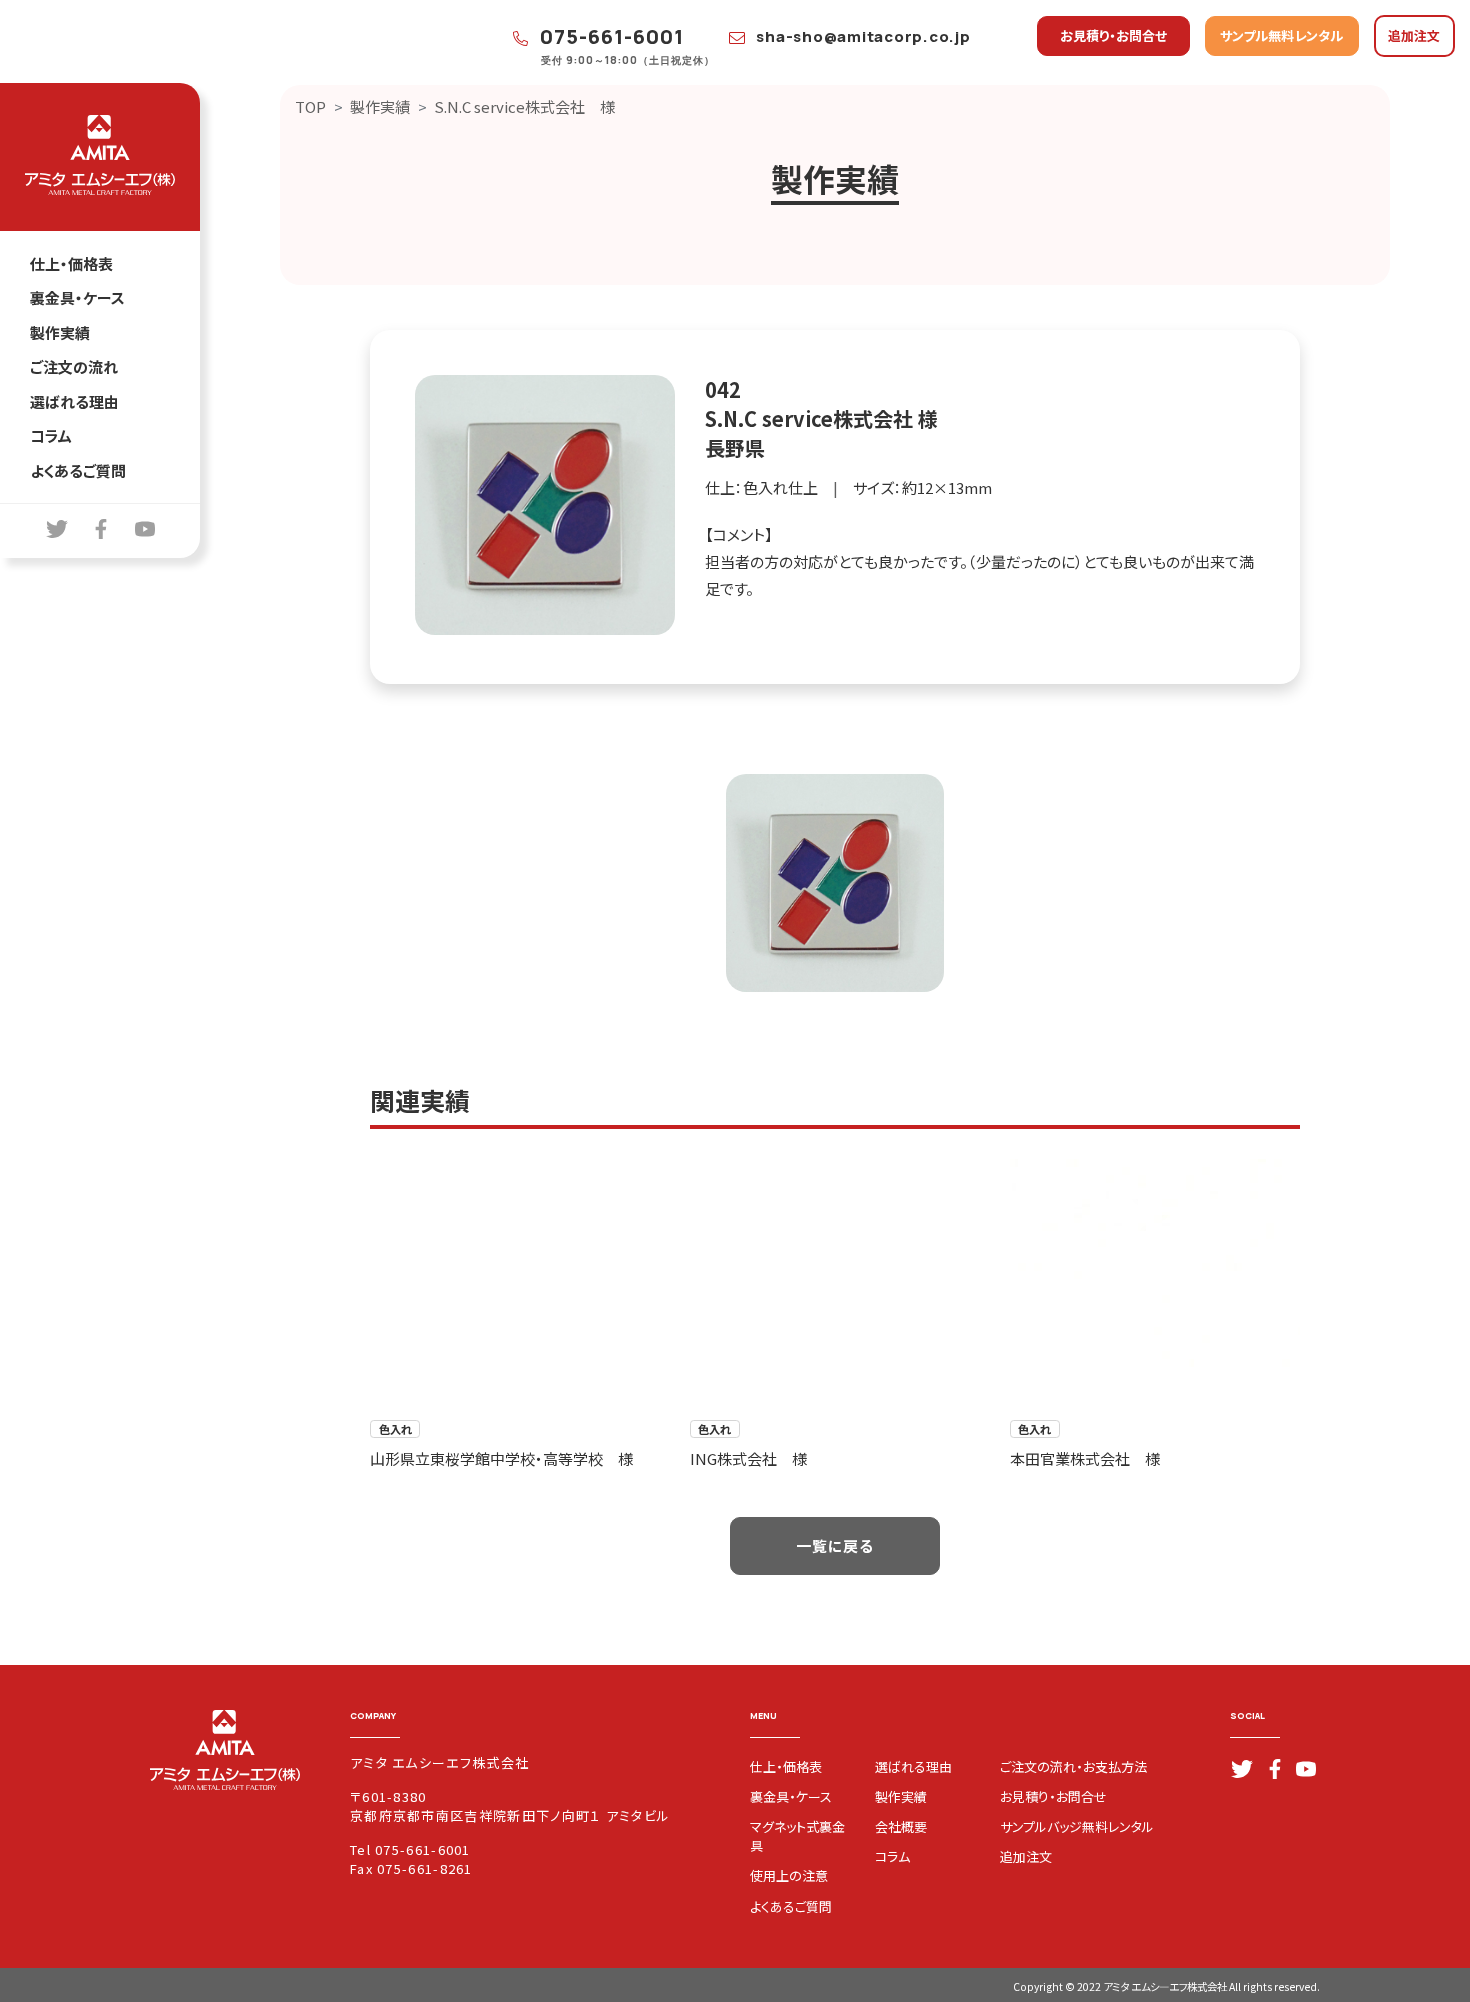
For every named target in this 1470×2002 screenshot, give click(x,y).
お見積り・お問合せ (1113, 35)
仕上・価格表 (71, 263)
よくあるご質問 (78, 470)
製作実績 (60, 332)
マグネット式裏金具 (797, 1836)
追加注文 (1414, 35)
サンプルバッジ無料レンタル (1077, 1826)
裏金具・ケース (77, 297)
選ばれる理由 (74, 401)
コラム (51, 435)
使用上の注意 (789, 1875)
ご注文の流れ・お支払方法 (1073, 1766)
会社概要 (901, 1826)
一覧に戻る (835, 1545)
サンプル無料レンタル (1281, 35)
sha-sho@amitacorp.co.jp (862, 36)
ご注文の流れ (74, 366)
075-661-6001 (609, 36)
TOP (310, 106)
